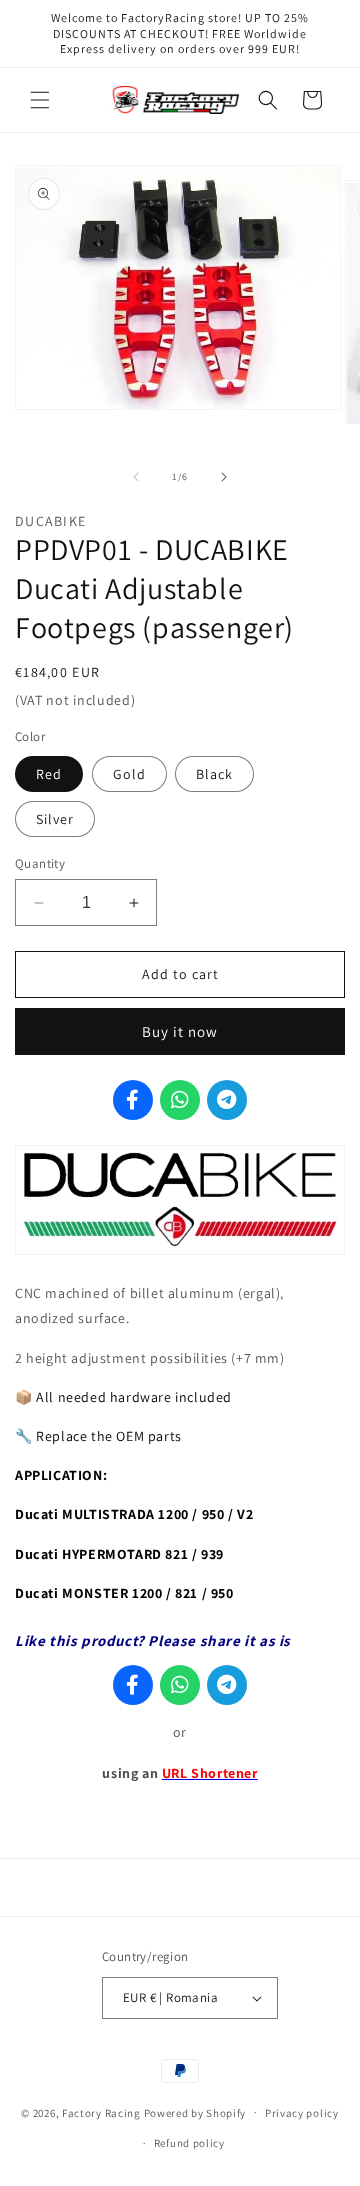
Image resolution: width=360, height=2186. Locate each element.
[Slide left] (136, 477)
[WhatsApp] (180, 1100)
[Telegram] (227, 1100)
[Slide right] (224, 477)
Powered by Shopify (195, 2112)
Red (49, 774)
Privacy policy (302, 2113)
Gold (129, 774)
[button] (40, 100)
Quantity (40, 863)
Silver (55, 819)
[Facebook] (133, 1100)
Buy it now (180, 1031)
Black (214, 774)
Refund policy (189, 2143)
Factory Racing (101, 2112)
